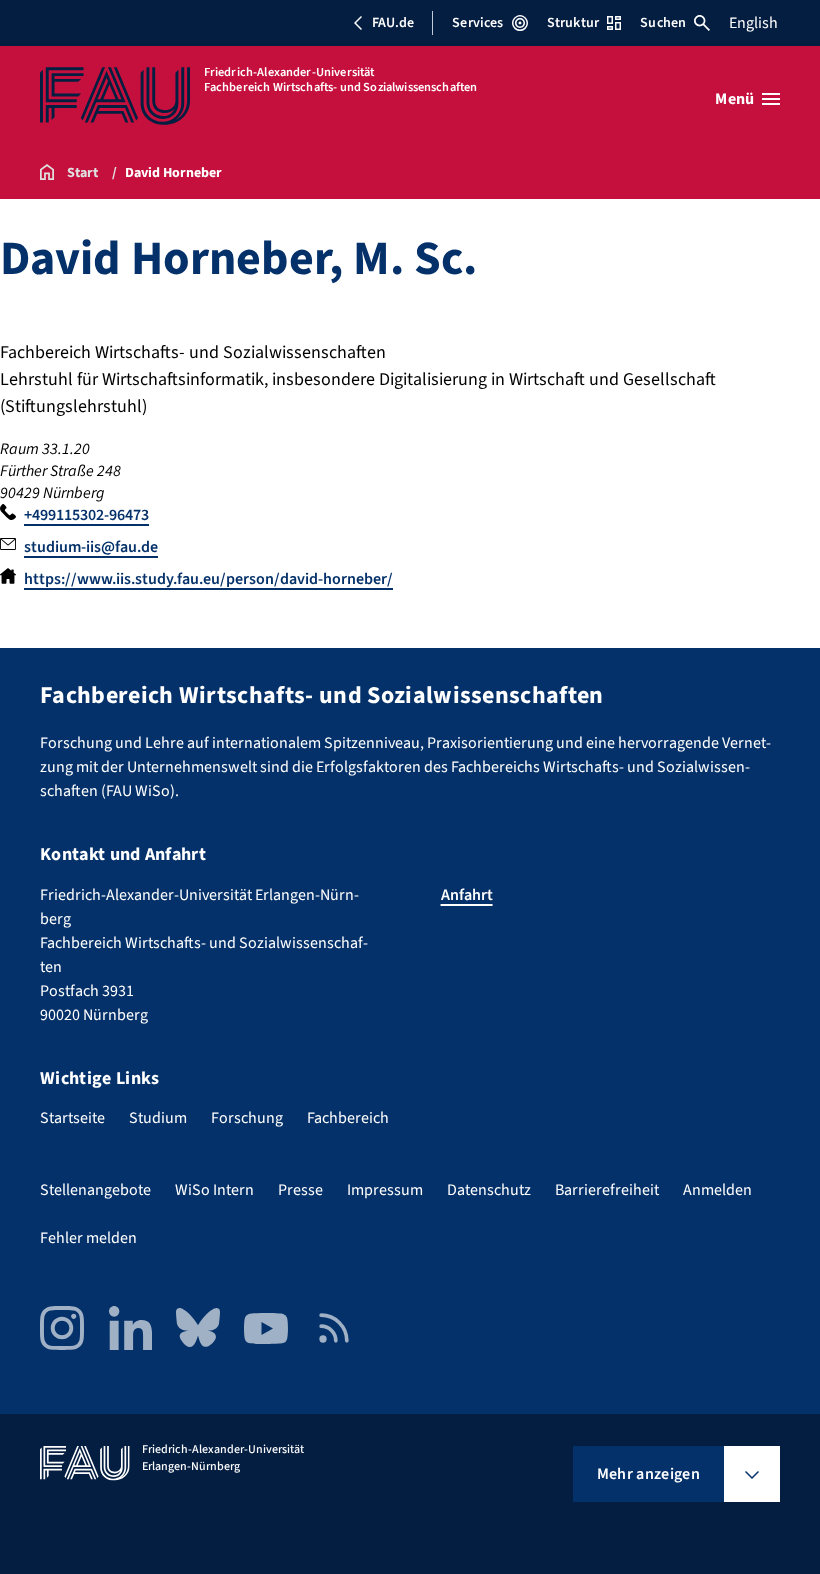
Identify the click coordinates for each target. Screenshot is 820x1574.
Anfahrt (467, 895)
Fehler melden (88, 1238)
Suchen (663, 23)
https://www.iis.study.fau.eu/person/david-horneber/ (208, 579)
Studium (158, 1118)
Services (477, 23)
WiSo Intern (214, 1190)
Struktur (573, 23)
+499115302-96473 (86, 515)
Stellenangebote (95, 1190)
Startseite (72, 1118)
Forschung (247, 1118)
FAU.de (393, 23)
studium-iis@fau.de (91, 547)
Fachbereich (348, 1118)
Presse (300, 1190)
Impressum (385, 1190)
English (753, 23)
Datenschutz (489, 1190)
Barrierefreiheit (607, 1190)
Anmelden (717, 1190)
